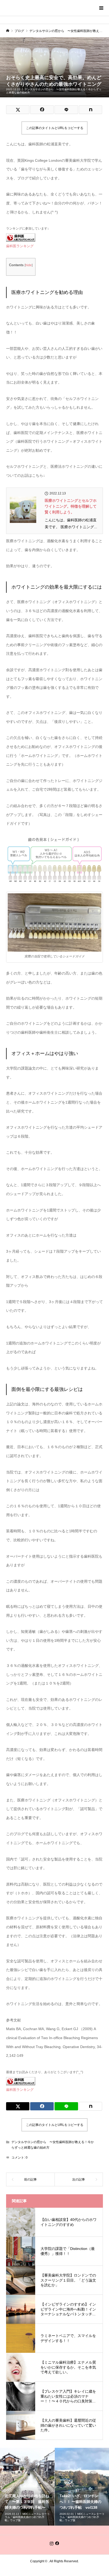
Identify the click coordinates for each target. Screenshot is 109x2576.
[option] (27, 2487)
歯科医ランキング (20, 246)
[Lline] (66, 110)
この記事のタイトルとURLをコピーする (55, 128)
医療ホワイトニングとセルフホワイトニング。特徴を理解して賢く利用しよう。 (71, 506)
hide (29, 265)
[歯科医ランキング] (21, 237)
